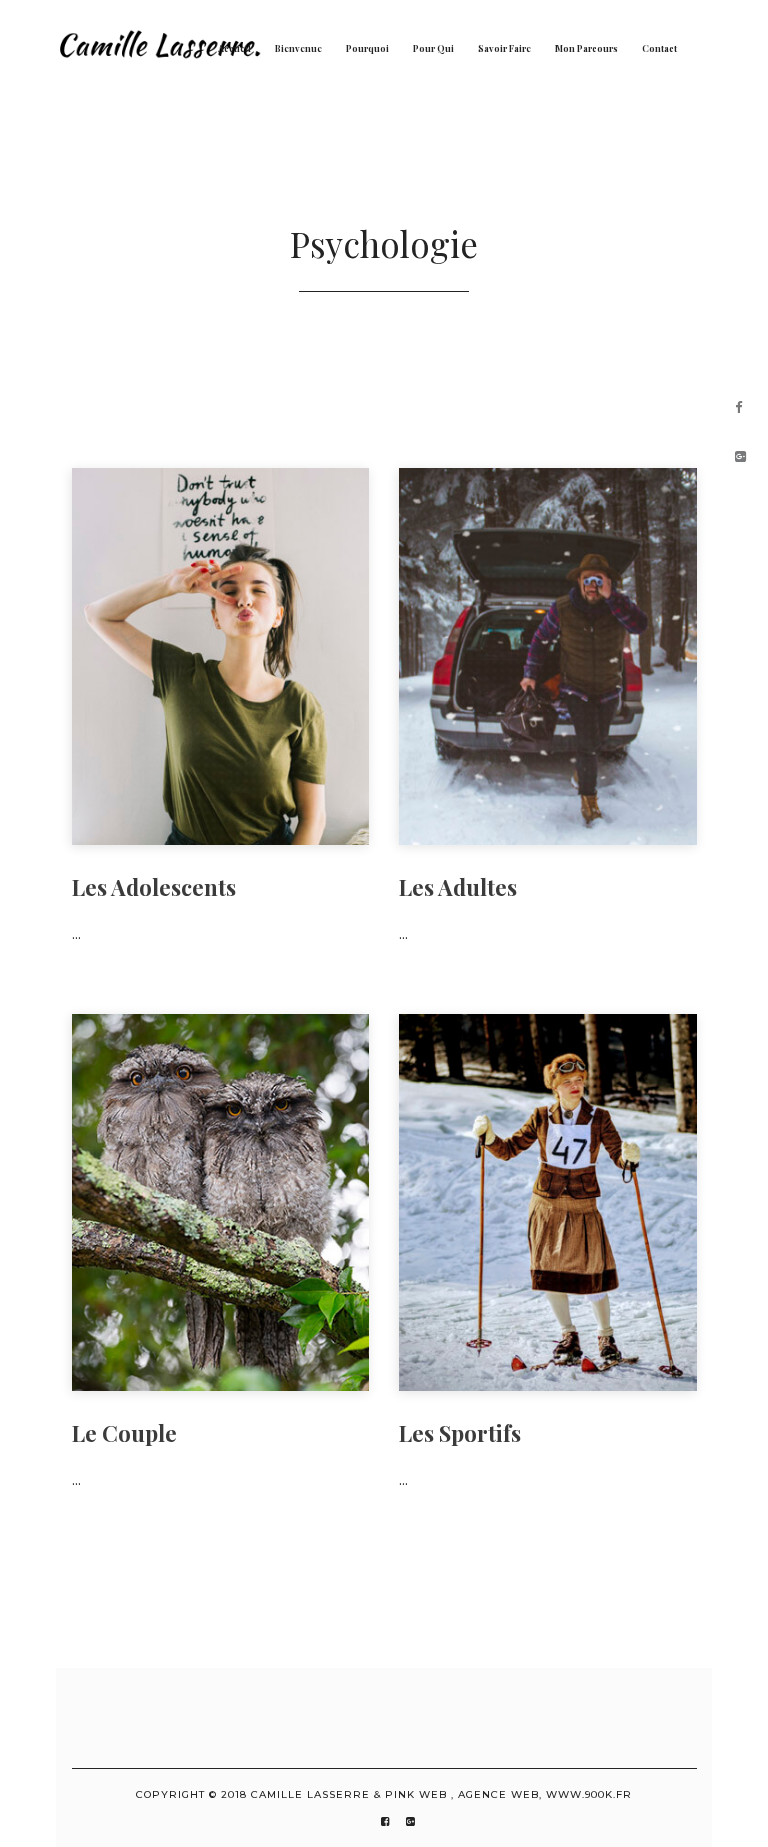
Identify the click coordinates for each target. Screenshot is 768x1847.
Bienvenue (298, 48)
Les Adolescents (154, 887)
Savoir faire (504, 48)
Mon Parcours (586, 48)
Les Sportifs (460, 1433)
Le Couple (124, 1433)
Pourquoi (367, 48)
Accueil (234, 48)
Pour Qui (433, 48)
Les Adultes (458, 887)
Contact (659, 48)
